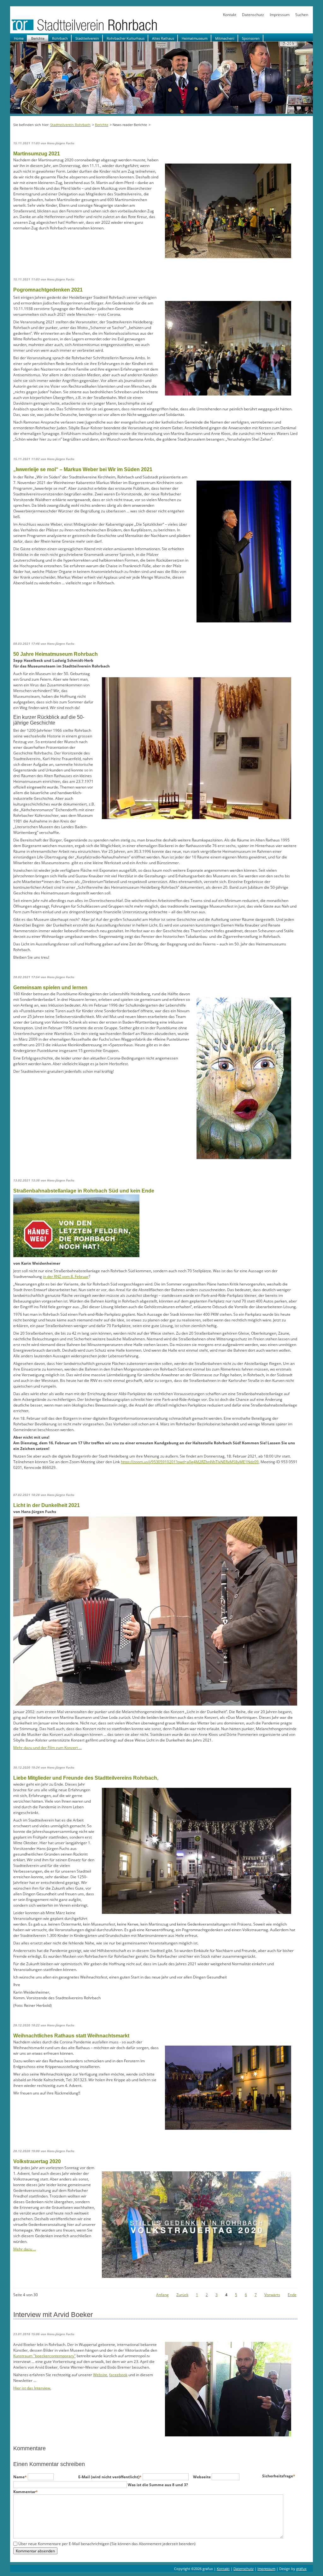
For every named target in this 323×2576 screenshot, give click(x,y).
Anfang (162, 2295)
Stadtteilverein (87, 38)
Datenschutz (253, 15)
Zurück (182, 2295)
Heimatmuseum (195, 38)
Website (100, 2375)
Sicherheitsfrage (279, 2476)
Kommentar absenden (35, 2551)
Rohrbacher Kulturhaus (126, 38)
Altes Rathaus (163, 38)
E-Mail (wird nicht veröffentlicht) (110, 2477)
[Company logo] (105, 30)
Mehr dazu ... (25, 2249)
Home (19, 38)
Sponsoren (251, 38)
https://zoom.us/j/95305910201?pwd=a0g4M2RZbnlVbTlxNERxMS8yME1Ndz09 (190, 1462)
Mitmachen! (225, 38)
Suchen (302, 15)
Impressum (280, 15)
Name (21, 2477)
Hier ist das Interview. (32, 2388)
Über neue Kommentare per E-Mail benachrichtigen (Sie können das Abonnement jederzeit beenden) (107, 2544)
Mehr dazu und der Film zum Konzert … (47, 1748)
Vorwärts (272, 2295)
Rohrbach (60, 38)
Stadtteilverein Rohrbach (70, 125)
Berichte (38, 38)
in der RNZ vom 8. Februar (66, 1276)
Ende (292, 2295)
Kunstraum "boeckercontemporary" (44, 2356)
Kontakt (230, 15)
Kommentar (26, 2492)
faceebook (118, 2375)
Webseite (202, 2477)
